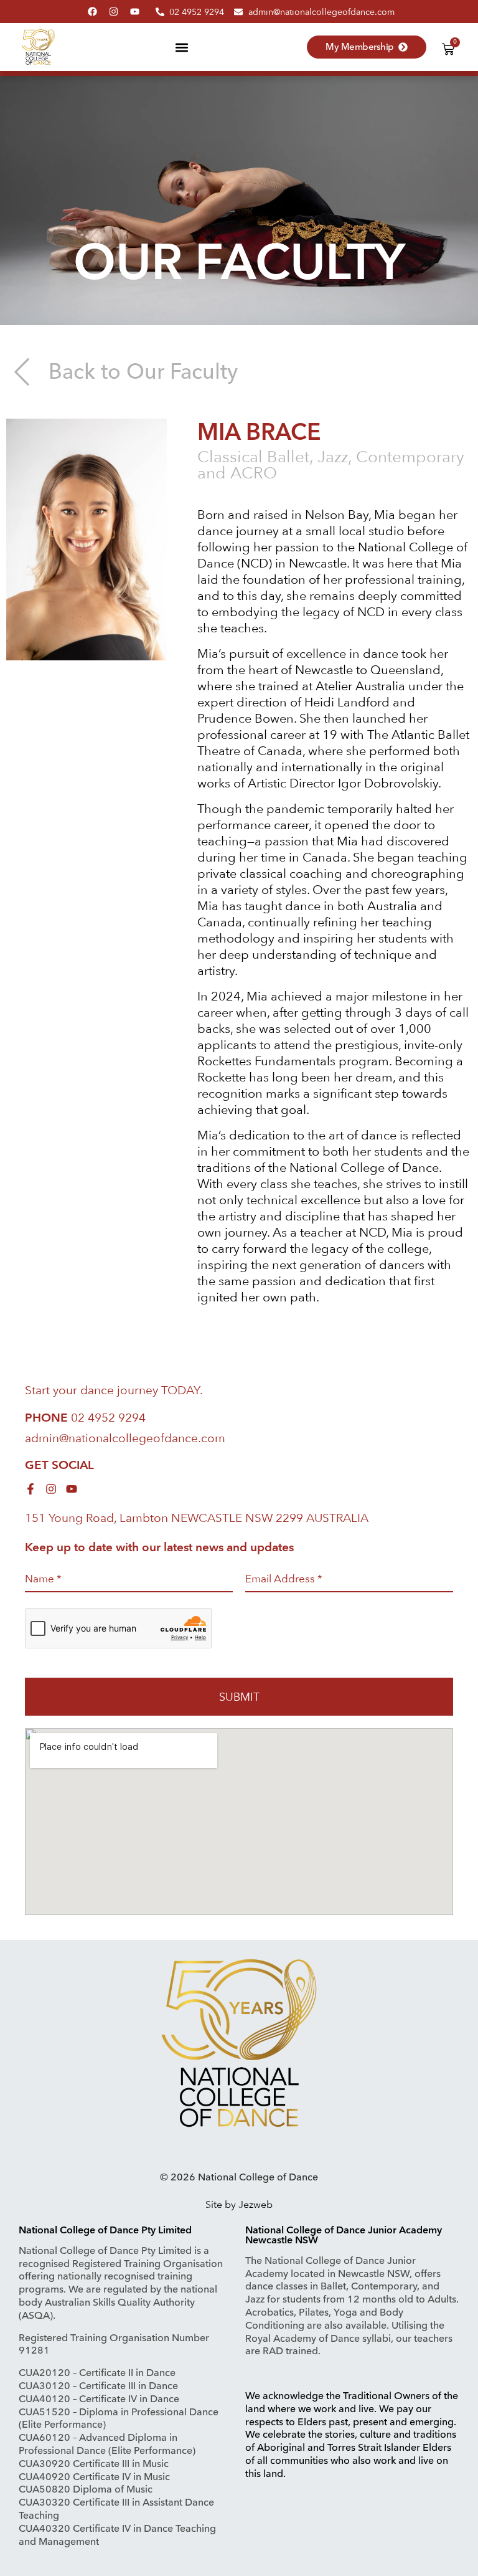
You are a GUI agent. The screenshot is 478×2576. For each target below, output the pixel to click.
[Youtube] (135, 12)
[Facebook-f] (30, 1489)
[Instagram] (114, 12)
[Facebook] (92, 12)
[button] (181, 47)
